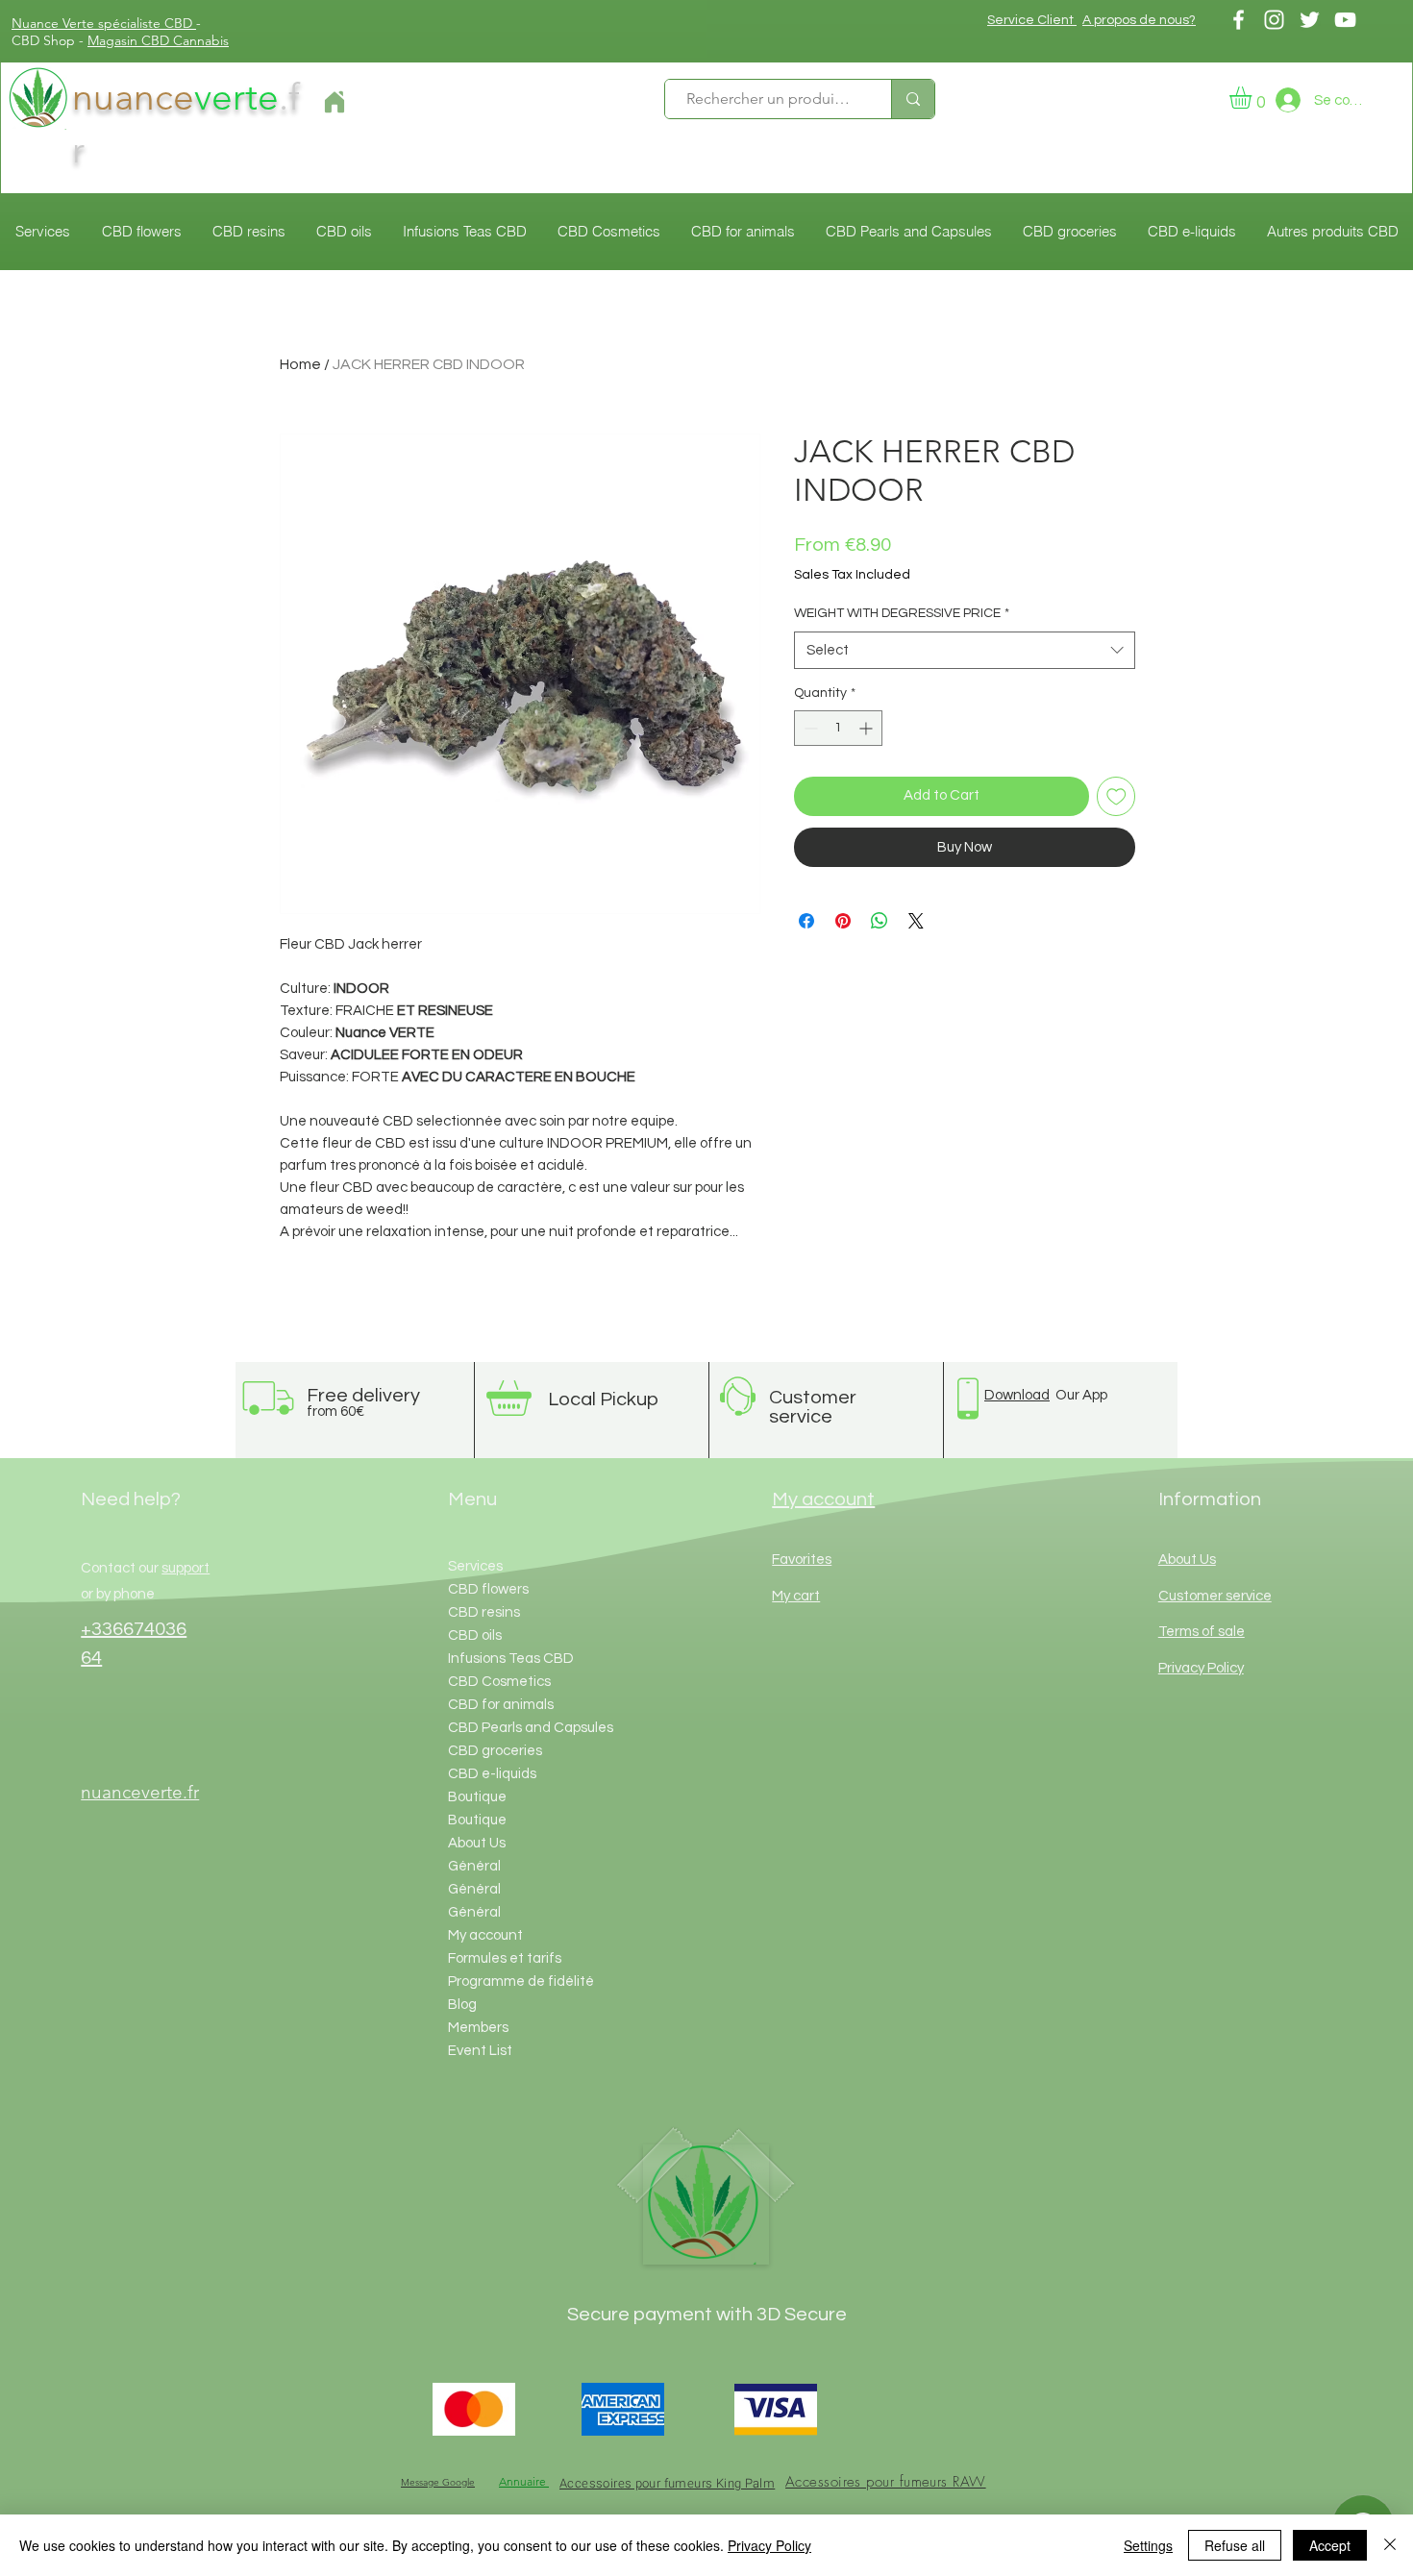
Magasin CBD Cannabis (158, 40)
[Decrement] (809, 728)
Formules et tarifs (505, 1958)
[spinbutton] (838, 728)
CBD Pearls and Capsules (531, 1728)
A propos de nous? (1139, 20)
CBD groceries (495, 1751)
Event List (480, 2051)
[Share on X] (916, 921)
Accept (1330, 2545)
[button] (1253, 98)
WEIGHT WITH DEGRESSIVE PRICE (902, 613)
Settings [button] (1148, 2545)
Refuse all (1235, 2545)
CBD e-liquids (492, 1774)
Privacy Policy (769, 2545)
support (186, 1568)
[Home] (334, 102)
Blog (462, 2005)
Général (474, 1866)
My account (485, 1935)
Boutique (477, 1797)
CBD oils (475, 1635)
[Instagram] (1274, 20)
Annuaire (524, 2481)
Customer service (1215, 1596)
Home (300, 364)
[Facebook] (1239, 20)
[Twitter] (1310, 20)
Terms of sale (1202, 1632)
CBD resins (484, 1612)
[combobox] (965, 650)
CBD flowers (488, 1589)
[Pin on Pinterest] (843, 921)
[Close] (1390, 2545)
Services (475, 1566)
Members (478, 2028)
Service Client (1032, 20)
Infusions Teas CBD (511, 1659)
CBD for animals (501, 1705)
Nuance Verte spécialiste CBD (104, 23)
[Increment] (868, 728)
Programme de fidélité (521, 1982)
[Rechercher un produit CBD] (913, 99)
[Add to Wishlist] (1116, 796)
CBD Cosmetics (499, 1682)
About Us (477, 1843)
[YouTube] (1345, 20)
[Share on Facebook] (806, 921)
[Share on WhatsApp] (880, 921)
